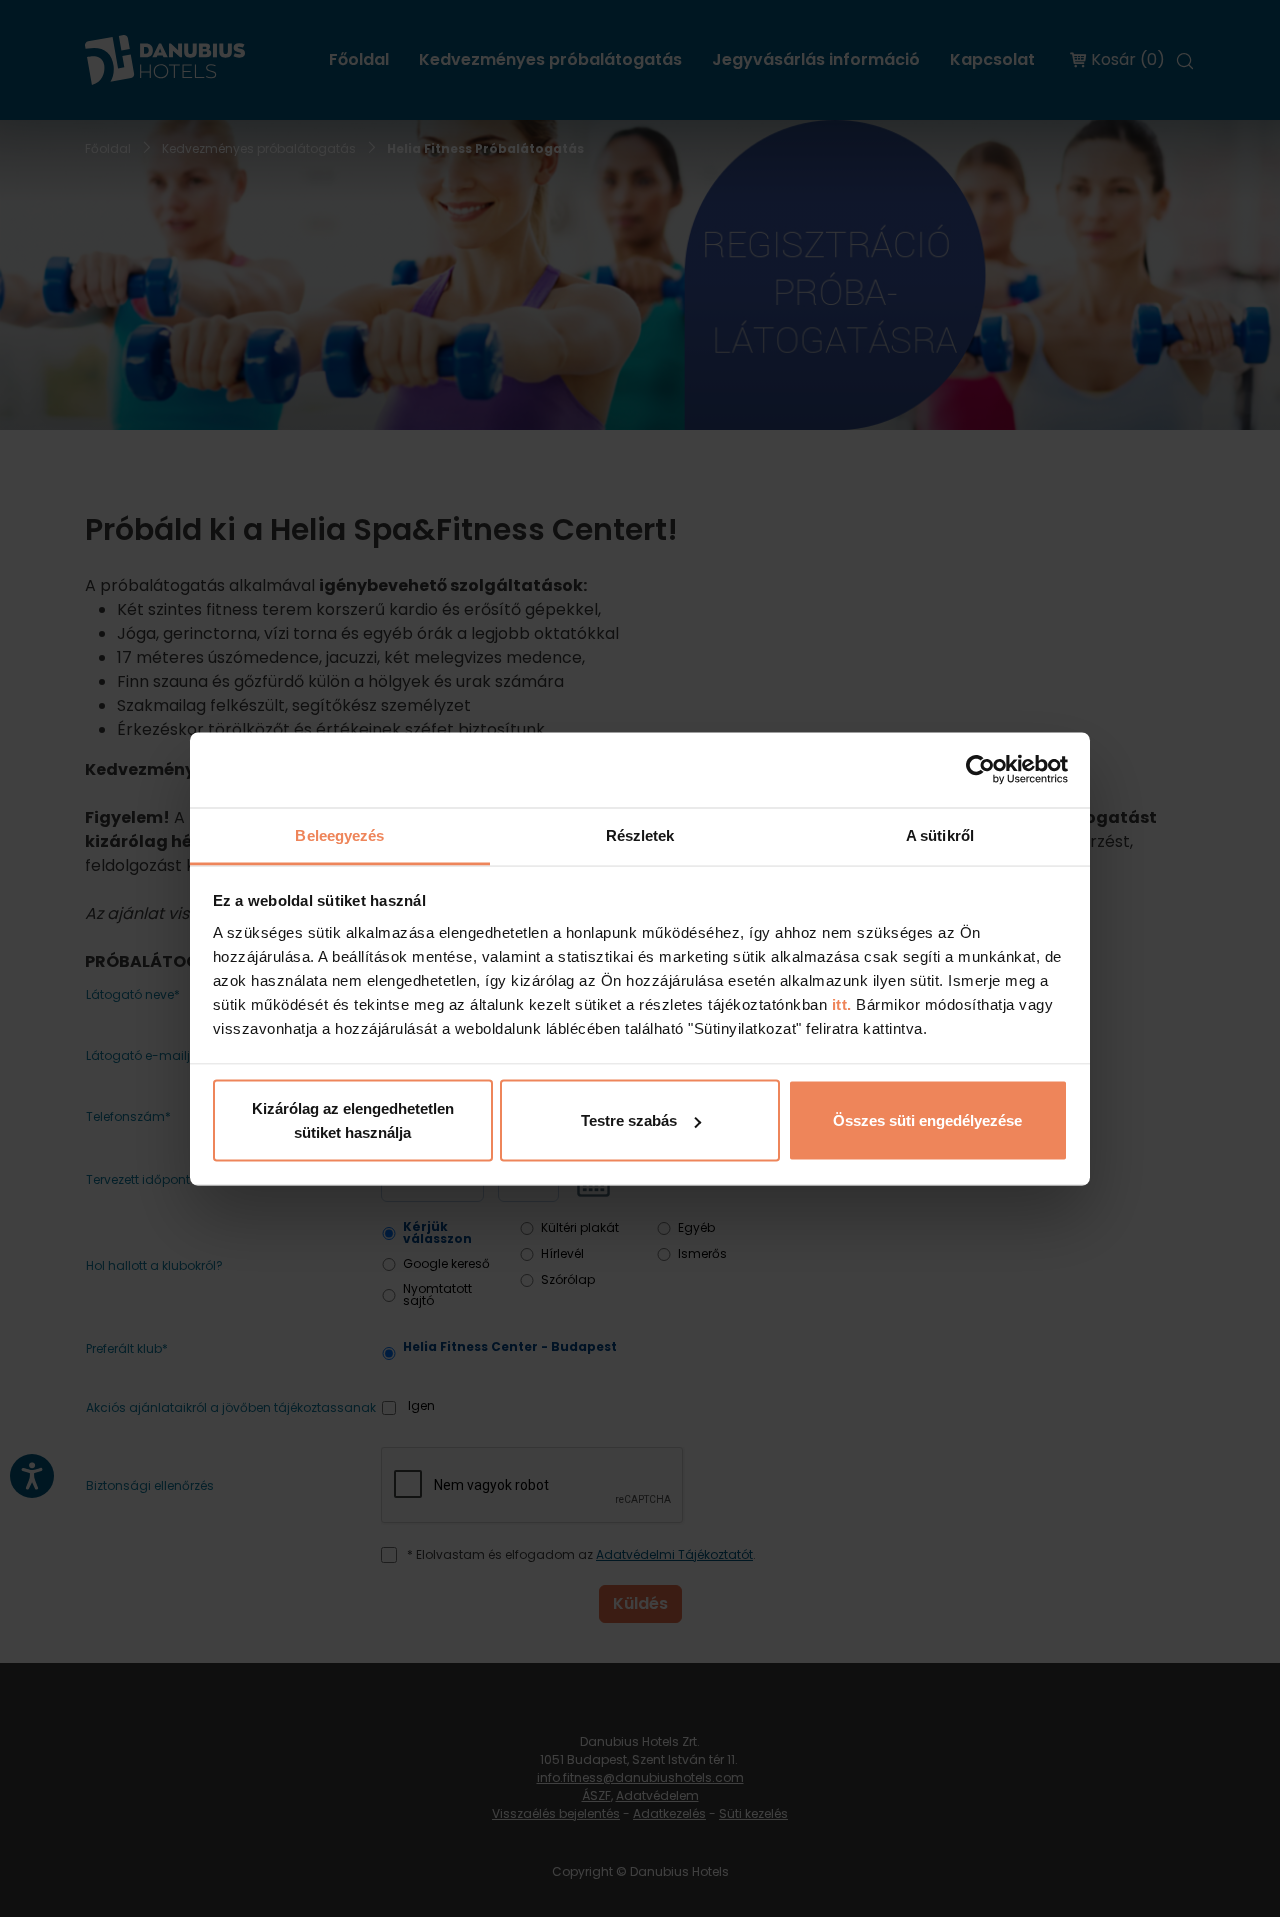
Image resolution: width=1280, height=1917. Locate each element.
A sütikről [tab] (940, 834)
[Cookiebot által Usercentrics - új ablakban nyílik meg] (980, 770)
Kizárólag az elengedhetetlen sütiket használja (353, 1120)
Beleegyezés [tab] (339, 834)
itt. (839, 1003)
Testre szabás (629, 1120)
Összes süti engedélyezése (927, 1120)
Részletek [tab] (640, 834)
